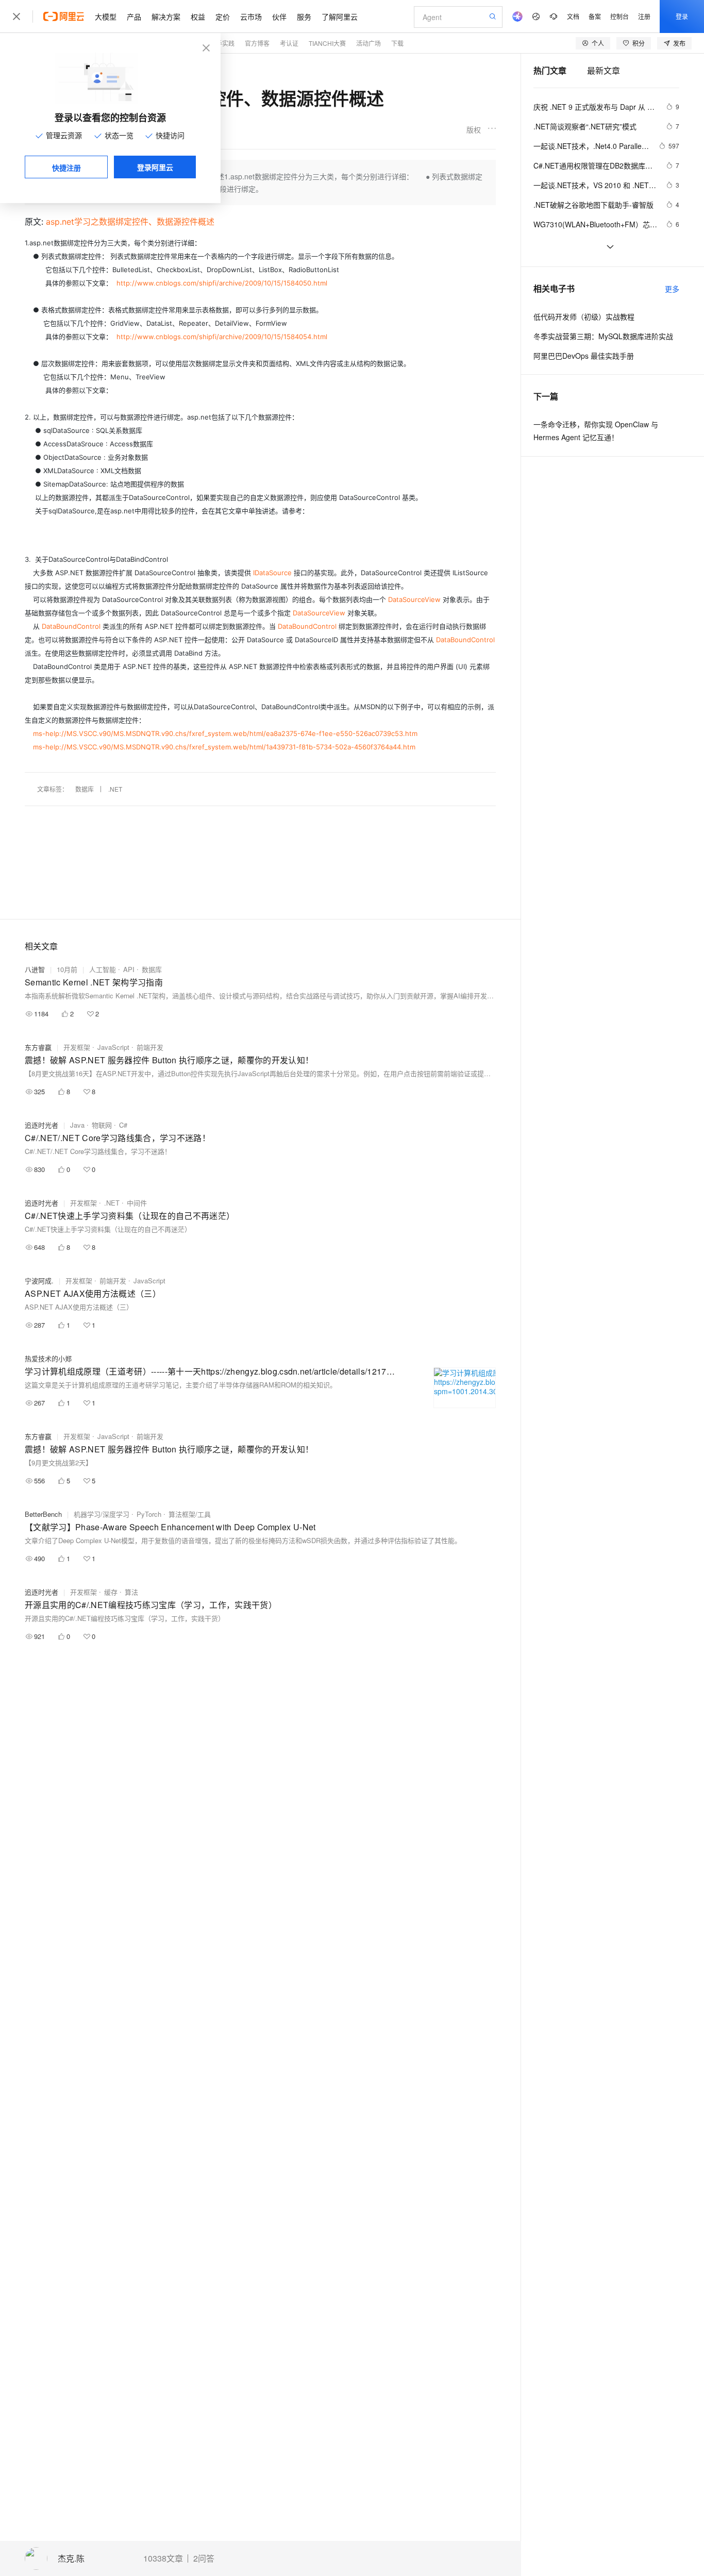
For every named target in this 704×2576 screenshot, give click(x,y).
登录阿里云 (155, 167)
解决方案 (166, 16)
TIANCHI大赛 (327, 43)
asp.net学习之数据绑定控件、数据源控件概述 (130, 222)
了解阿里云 (340, 16)
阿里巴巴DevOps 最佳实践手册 (584, 356)
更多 (672, 289)
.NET (115, 789)
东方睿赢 (38, 1047)
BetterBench (43, 1514)
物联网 (102, 1125)
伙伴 (279, 16)
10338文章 (163, 2558)
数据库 (85, 789)
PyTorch (149, 1514)
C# (123, 1125)
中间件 (137, 1203)
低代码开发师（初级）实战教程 (584, 316)
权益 (198, 16)
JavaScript (113, 1047)
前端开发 (150, 1047)
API (129, 969)
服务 (304, 16)
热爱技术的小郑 (48, 1358)
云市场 (251, 16)
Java (77, 1125)
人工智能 (103, 969)
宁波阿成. (39, 1281)
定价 (223, 16)
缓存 (111, 1592)
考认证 (289, 43)
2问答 (204, 2558)
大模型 (106, 16)
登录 (682, 16)
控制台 (619, 16)
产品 (134, 16)
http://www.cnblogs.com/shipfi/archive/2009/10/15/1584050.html (222, 283)
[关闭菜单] (16, 16)
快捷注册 (66, 168)
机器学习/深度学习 (102, 1514)
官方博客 (257, 43)
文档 (573, 16)
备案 (595, 16)
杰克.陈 (71, 2559)
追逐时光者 (41, 1125)
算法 (131, 1592)
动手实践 (222, 43)
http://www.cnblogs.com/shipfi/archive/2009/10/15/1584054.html (222, 337)
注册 (644, 16)
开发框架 (77, 1047)
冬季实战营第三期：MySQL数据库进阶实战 (603, 336)
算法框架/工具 (190, 1514)
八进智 (35, 969)
